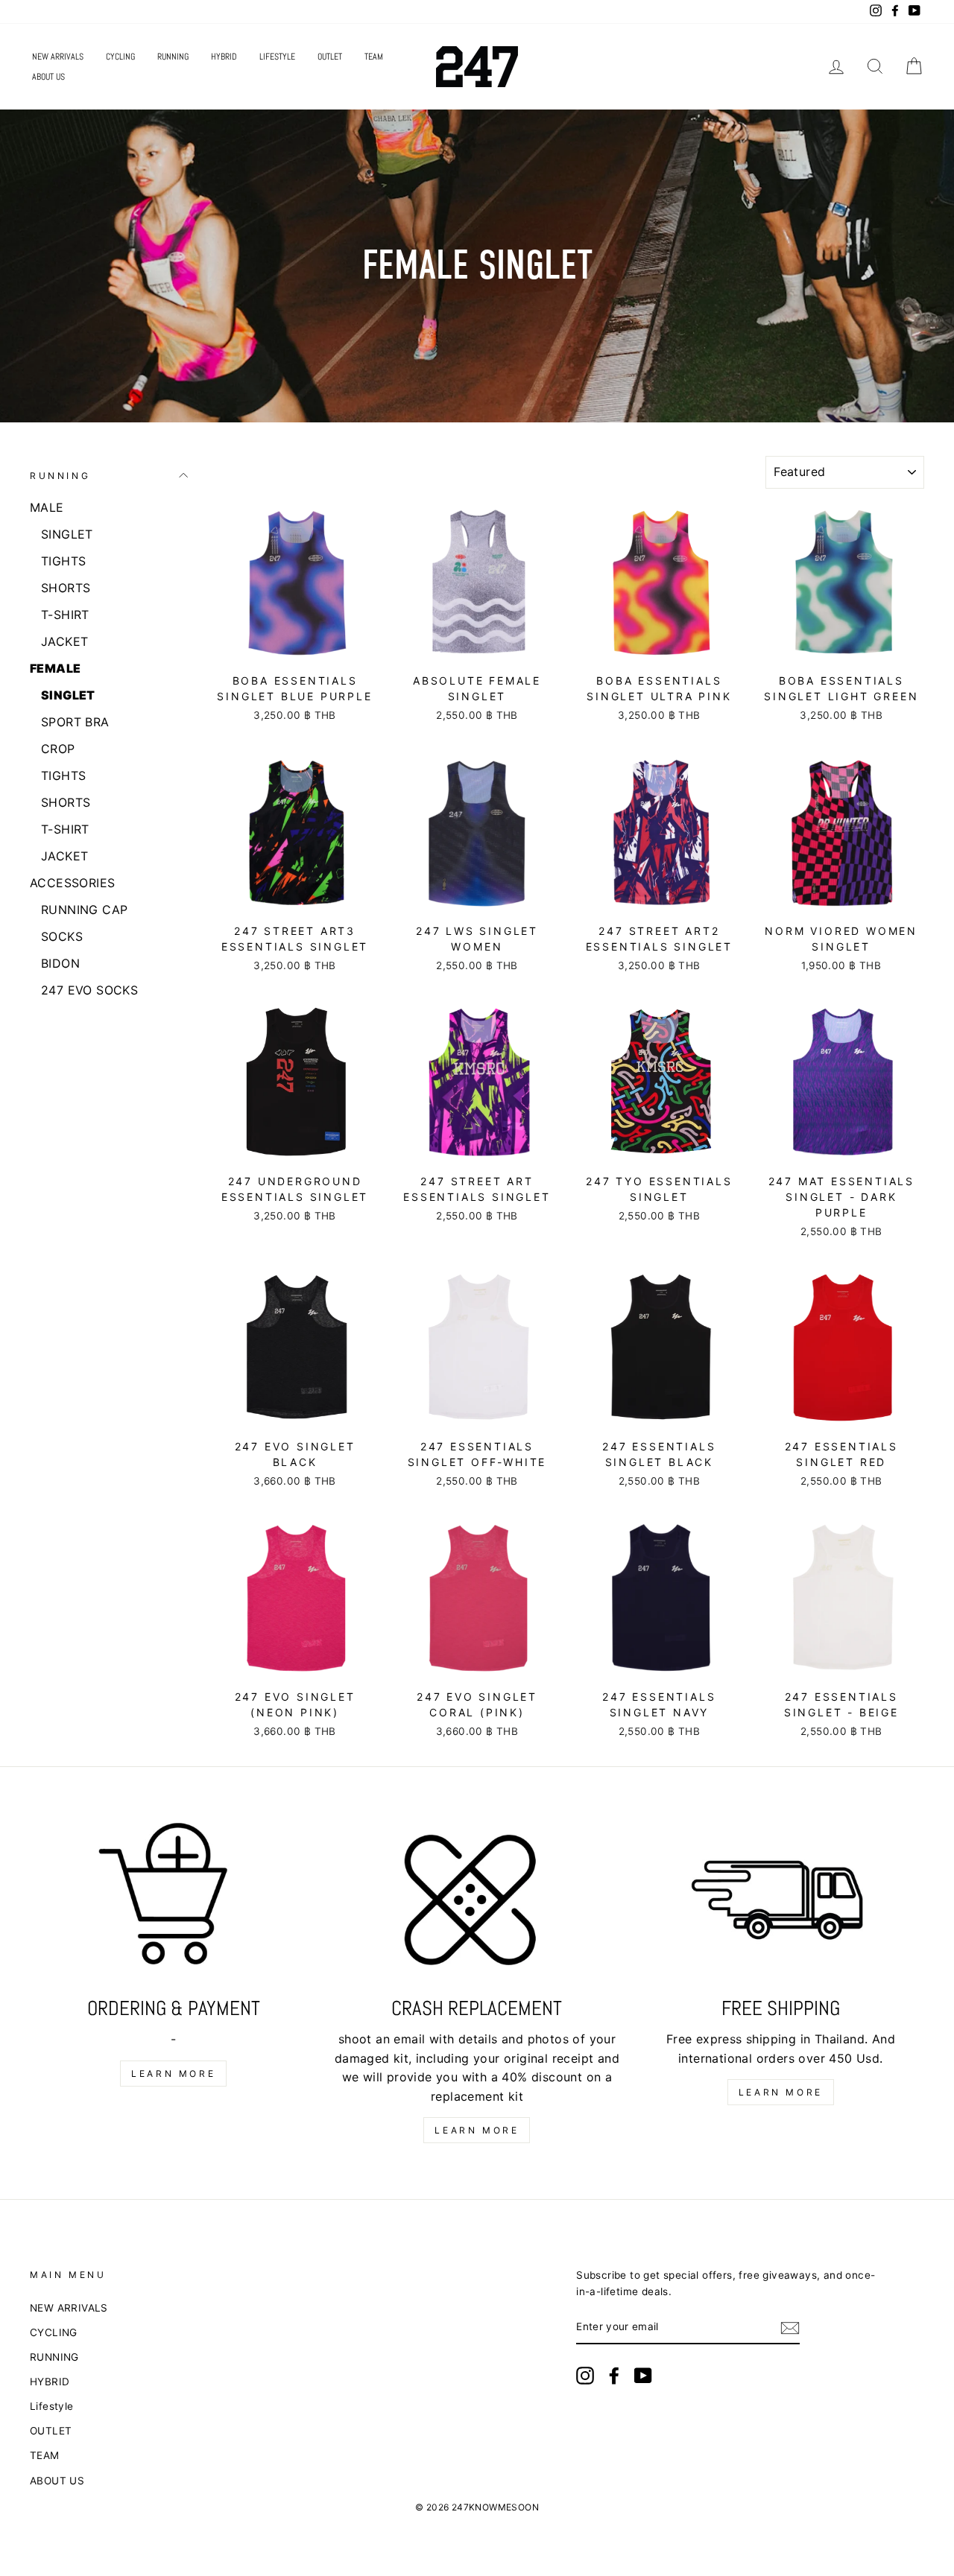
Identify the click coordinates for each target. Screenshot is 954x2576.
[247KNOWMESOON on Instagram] (585, 2376)
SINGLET (67, 534)
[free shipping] (781, 1904)
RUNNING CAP (84, 910)
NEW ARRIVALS (58, 57)
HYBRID (224, 57)
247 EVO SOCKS (89, 990)
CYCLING (120, 57)
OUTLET (330, 57)
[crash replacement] (477, 1904)
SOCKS (62, 936)
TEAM (374, 57)
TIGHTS (63, 561)
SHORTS (66, 588)
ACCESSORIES (72, 883)
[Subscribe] (790, 2328)
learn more (173, 2074)
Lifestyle (277, 57)
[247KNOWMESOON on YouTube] (643, 2376)
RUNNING (173, 57)
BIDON (60, 963)
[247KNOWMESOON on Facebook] (614, 2376)
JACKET (64, 641)
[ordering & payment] (173, 1904)
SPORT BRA (75, 722)
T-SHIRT (65, 615)
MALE (47, 507)
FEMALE (55, 668)
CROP (58, 749)
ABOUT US (48, 77)
